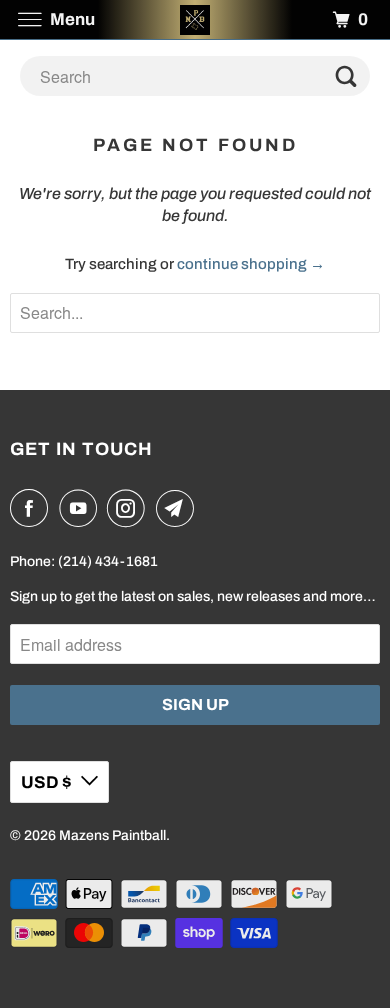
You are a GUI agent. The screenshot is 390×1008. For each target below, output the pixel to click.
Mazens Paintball (112, 835)
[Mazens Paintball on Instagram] (130, 508)
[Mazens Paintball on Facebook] (33, 508)
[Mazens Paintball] (195, 19)
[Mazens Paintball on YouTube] (82, 508)
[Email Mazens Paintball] (179, 508)
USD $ (46, 782)
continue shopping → (251, 264)
